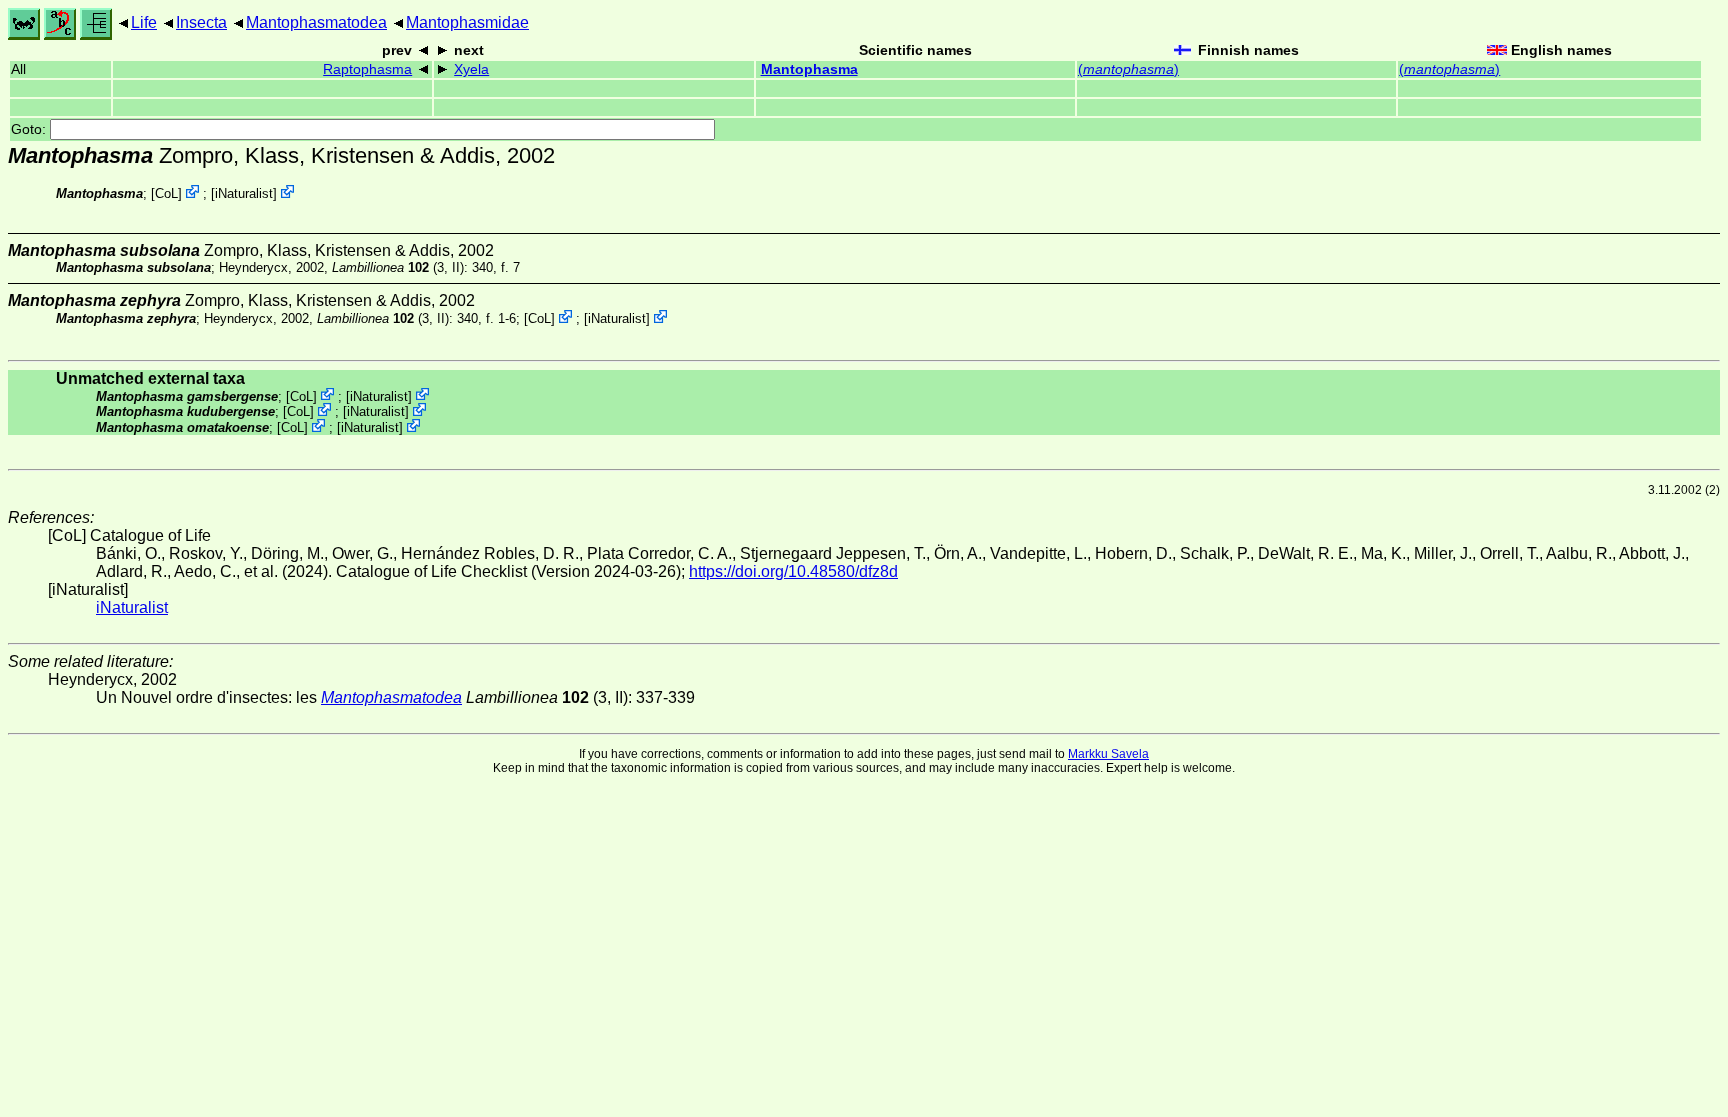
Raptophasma (367, 69)
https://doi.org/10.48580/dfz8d (793, 571)
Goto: (30, 129)
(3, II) (398, 267)
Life (144, 22)
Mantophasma (809, 69)
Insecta (201, 22)
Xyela (471, 69)
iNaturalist (244, 193)
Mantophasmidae (467, 22)
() (1128, 69)
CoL (166, 193)
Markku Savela (1108, 754)
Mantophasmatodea (316, 22)
